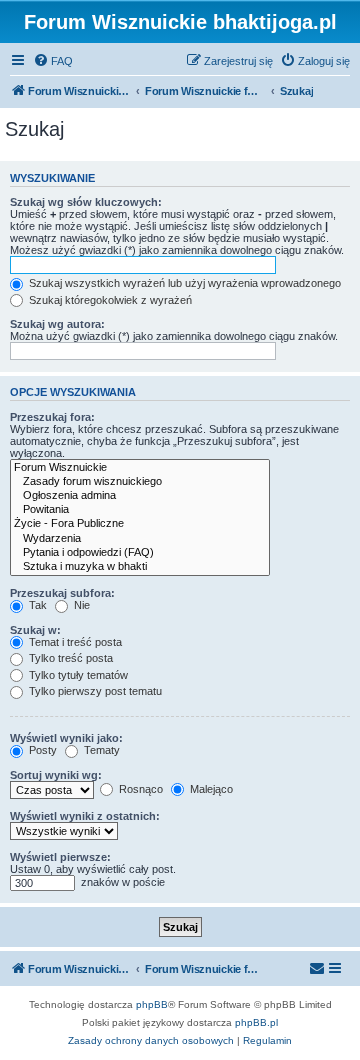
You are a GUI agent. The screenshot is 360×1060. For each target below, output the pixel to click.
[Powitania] (140, 510)
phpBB (152, 1004)
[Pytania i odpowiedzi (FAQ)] (140, 553)
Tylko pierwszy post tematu (94, 691)
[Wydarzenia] (140, 539)
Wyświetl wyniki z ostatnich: (85, 816)
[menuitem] (53, 61)
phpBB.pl (256, 1022)
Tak (36, 605)
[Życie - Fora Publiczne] (140, 524)
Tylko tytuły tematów (77, 675)
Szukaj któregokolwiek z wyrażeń (109, 300)
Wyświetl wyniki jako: (66, 738)
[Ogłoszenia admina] (140, 496)
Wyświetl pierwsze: (60, 857)
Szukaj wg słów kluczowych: (86, 202)
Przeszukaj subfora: (62, 593)
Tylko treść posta (69, 658)
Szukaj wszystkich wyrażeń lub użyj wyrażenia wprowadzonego (183, 283)
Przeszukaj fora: (52, 417)
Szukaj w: (35, 630)
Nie (80, 605)
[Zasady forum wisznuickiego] (140, 482)
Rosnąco (139, 789)
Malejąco (210, 789)
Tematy (100, 750)
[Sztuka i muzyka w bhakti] (140, 567)
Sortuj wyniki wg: (56, 775)
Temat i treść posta (74, 642)
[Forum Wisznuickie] (140, 468)
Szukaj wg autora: (57, 324)
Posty (41, 750)
